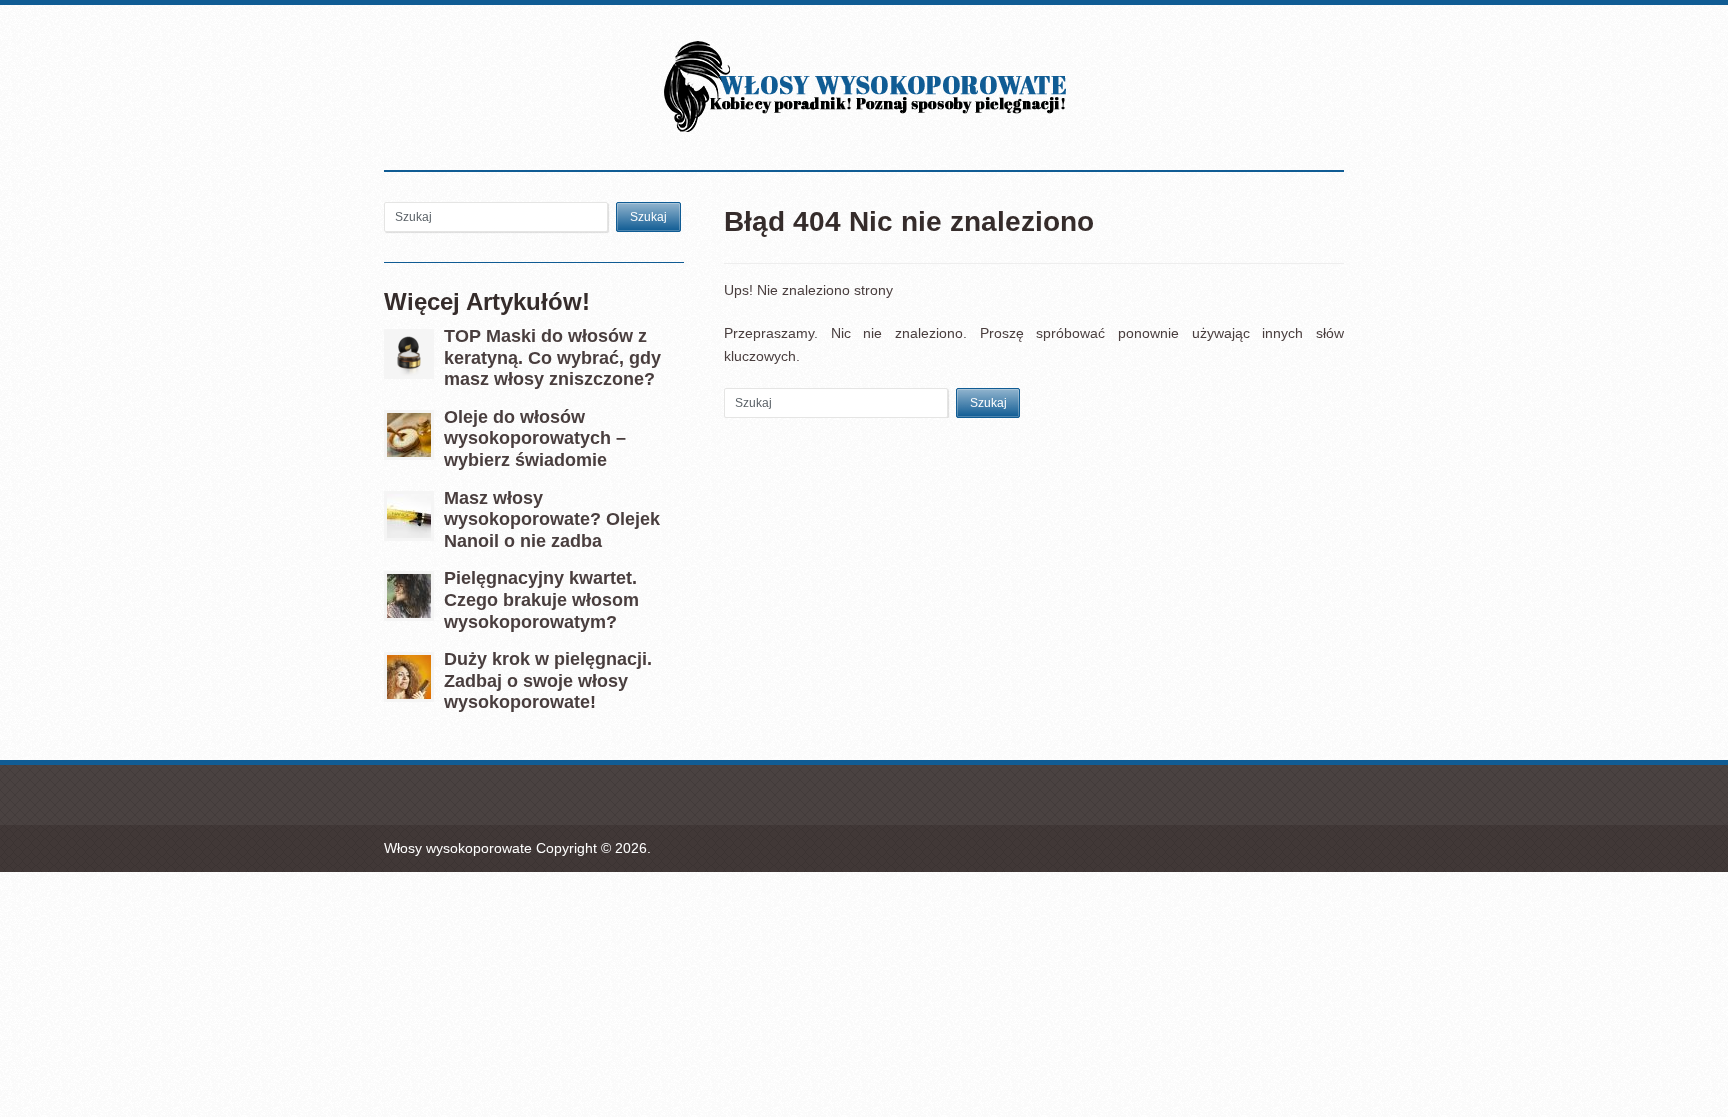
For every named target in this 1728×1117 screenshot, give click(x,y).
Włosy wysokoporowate (458, 848)
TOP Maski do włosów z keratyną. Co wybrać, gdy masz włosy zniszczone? (552, 357)
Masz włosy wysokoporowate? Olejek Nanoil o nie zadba (552, 519)
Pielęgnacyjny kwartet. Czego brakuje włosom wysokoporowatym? (541, 599)
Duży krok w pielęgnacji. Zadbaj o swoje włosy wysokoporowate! (548, 680)
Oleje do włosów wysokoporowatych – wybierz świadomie (535, 438)
